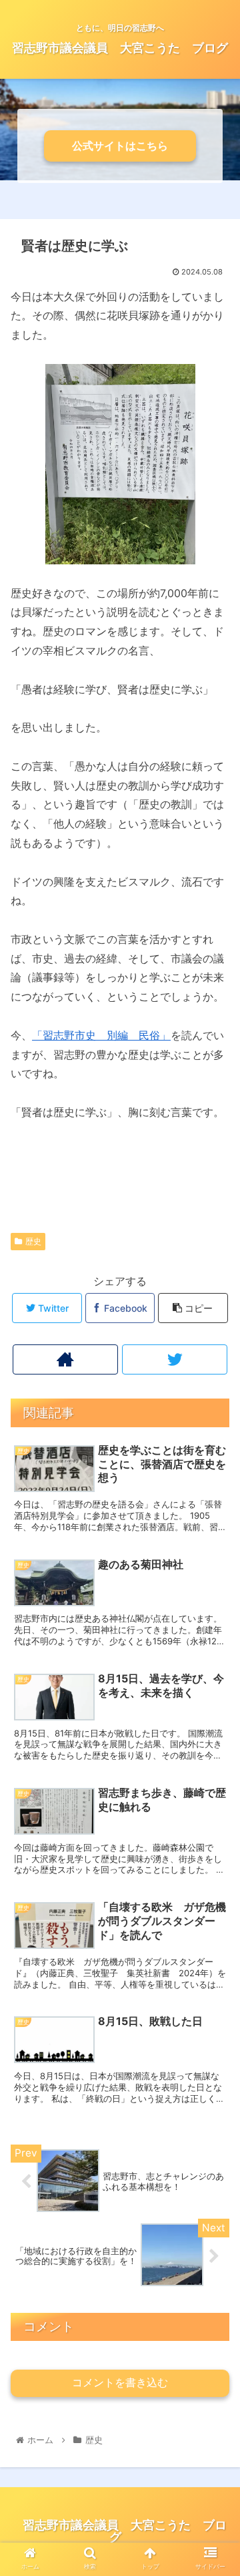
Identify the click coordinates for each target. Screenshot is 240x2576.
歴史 (33, 1241)
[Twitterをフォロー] (174, 1359)
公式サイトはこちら (120, 146)
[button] (214, 1665)
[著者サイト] (65, 1359)
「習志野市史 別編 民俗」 (101, 1035)
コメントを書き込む (120, 2383)
